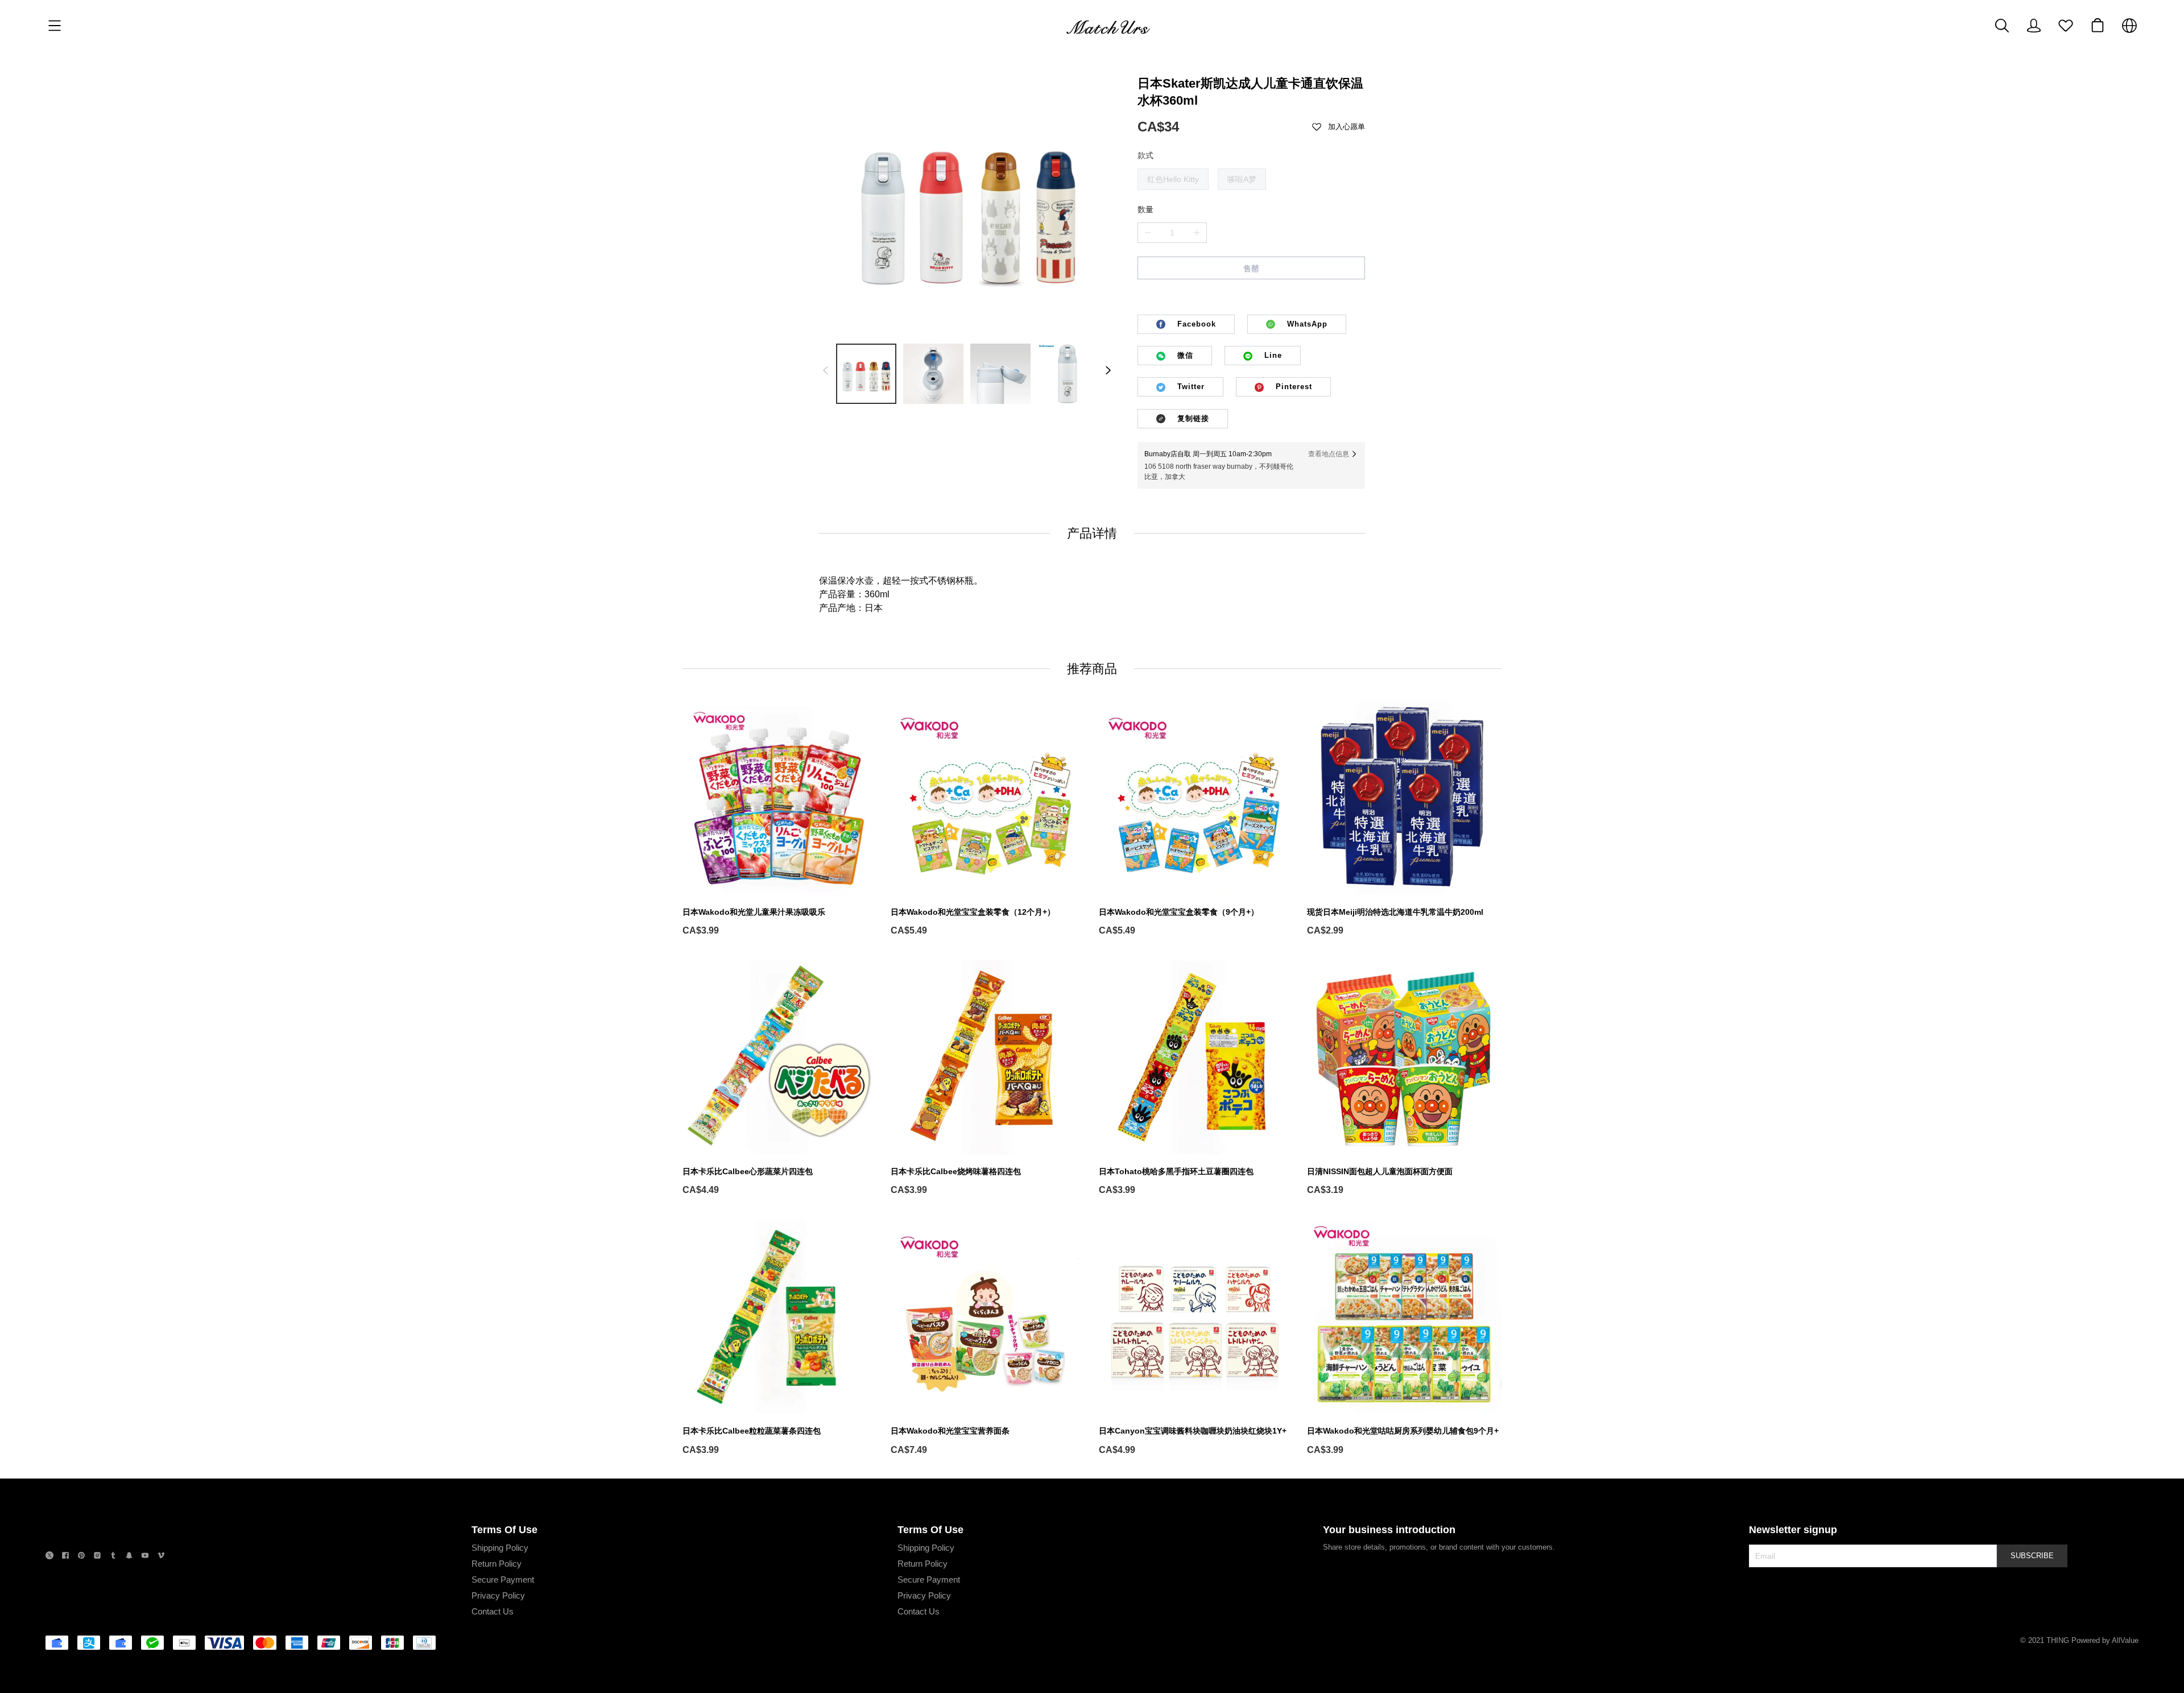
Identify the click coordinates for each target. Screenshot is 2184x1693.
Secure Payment (503, 1580)
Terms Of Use (504, 1530)
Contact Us (493, 1611)
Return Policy (497, 1564)
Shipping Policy (500, 1548)
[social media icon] (49, 1557)
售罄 (1251, 269)
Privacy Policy (498, 1595)
